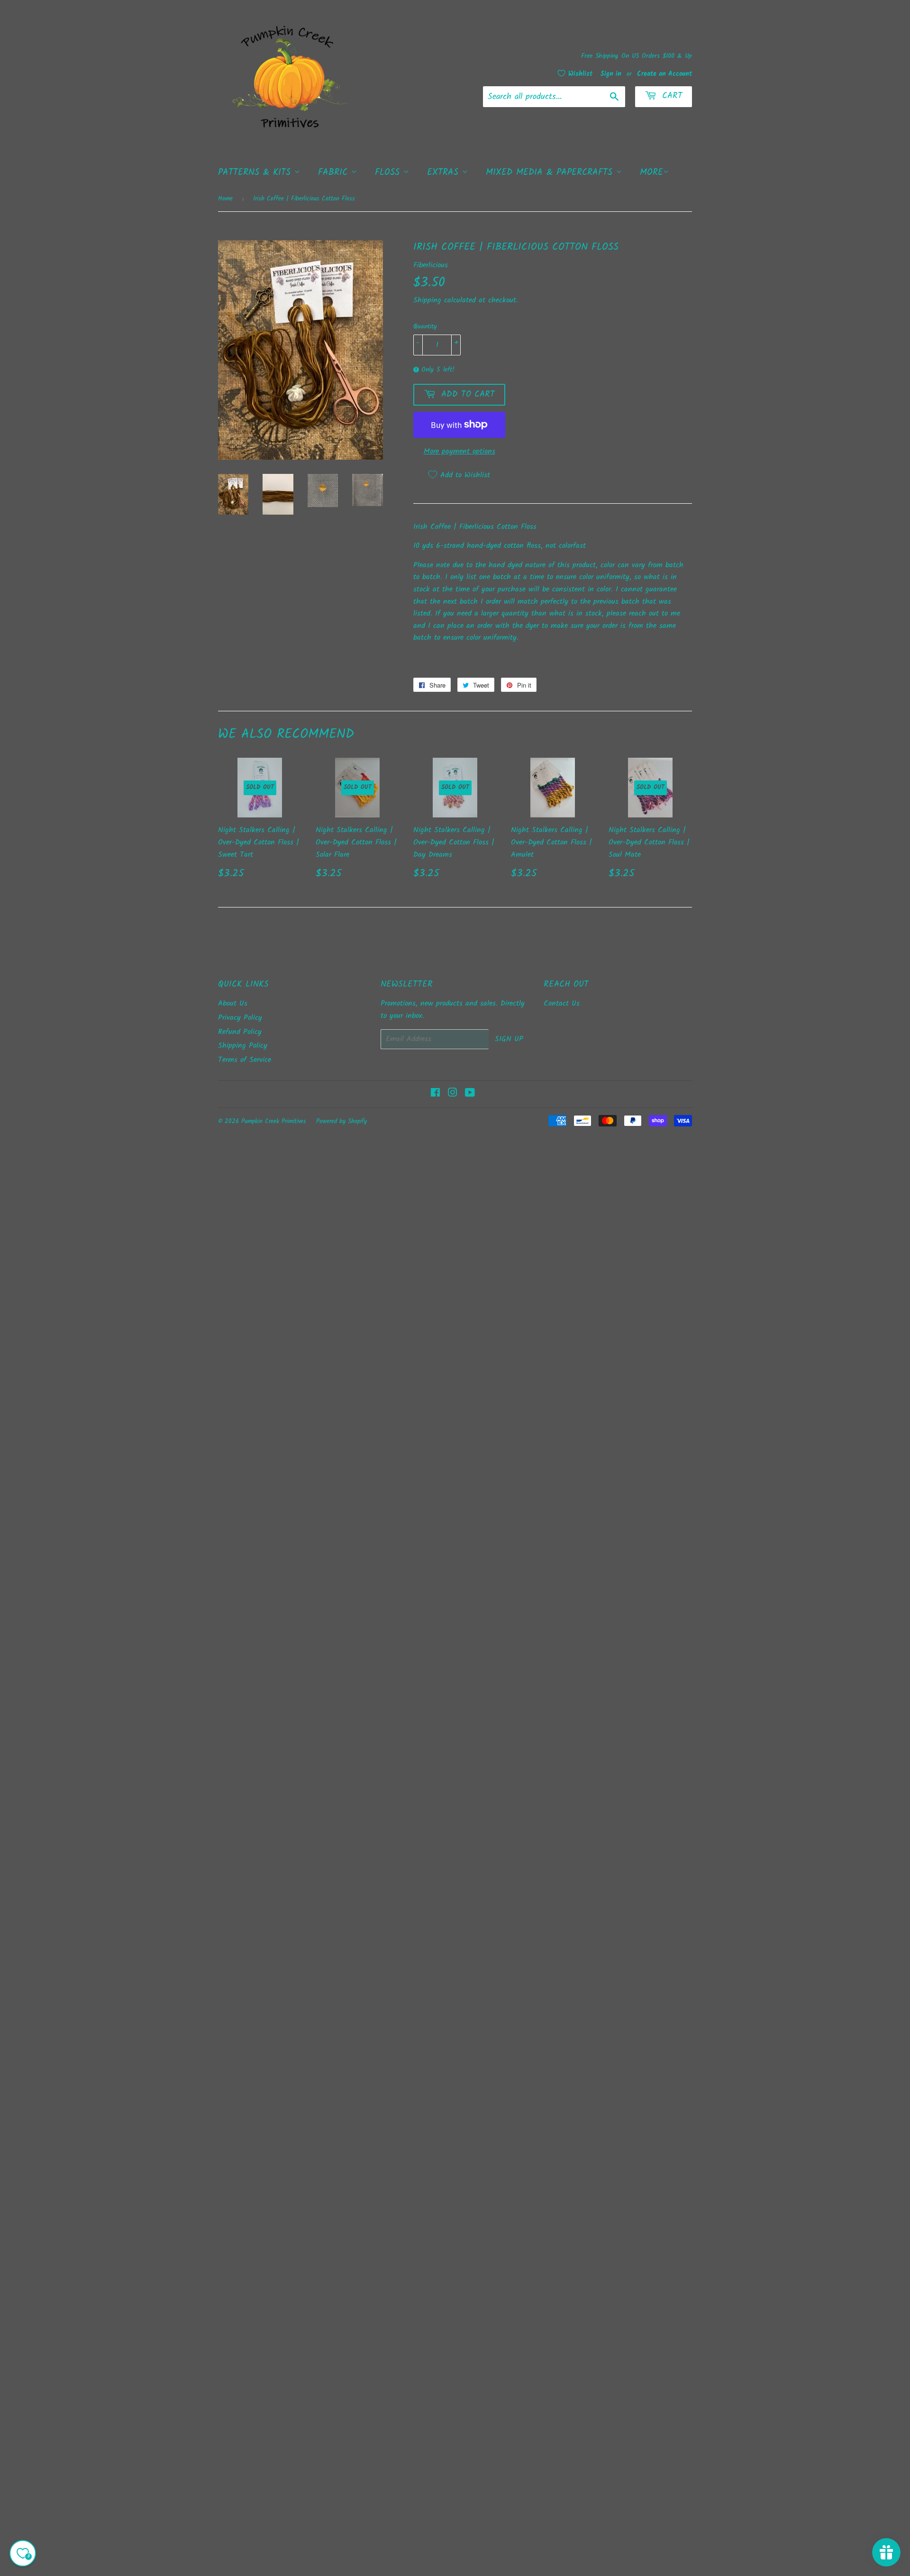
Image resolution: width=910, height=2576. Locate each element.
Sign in (611, 74)
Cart (671, 96)
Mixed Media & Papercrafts (551, 172)
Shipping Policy (243, 1046)
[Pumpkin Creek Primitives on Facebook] (435, 1094)
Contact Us (562, 1003)
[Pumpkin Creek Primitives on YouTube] (470, 1094)
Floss (389, 172)
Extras (445, 172)
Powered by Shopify (341, 1121)
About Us (233, 1003)
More (651, 172)
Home (225, 199)
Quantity (425, 327)
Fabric (335, 172)
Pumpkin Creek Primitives (274, 1121)
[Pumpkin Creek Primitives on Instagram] (453, 1094)
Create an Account (664, 74)
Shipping (427, 300)
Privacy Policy (240, 1018)
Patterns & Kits (256, 172)
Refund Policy (240, 1032)
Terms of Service (245, 1060)
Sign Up (509, 1039)
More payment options (460, 451)
